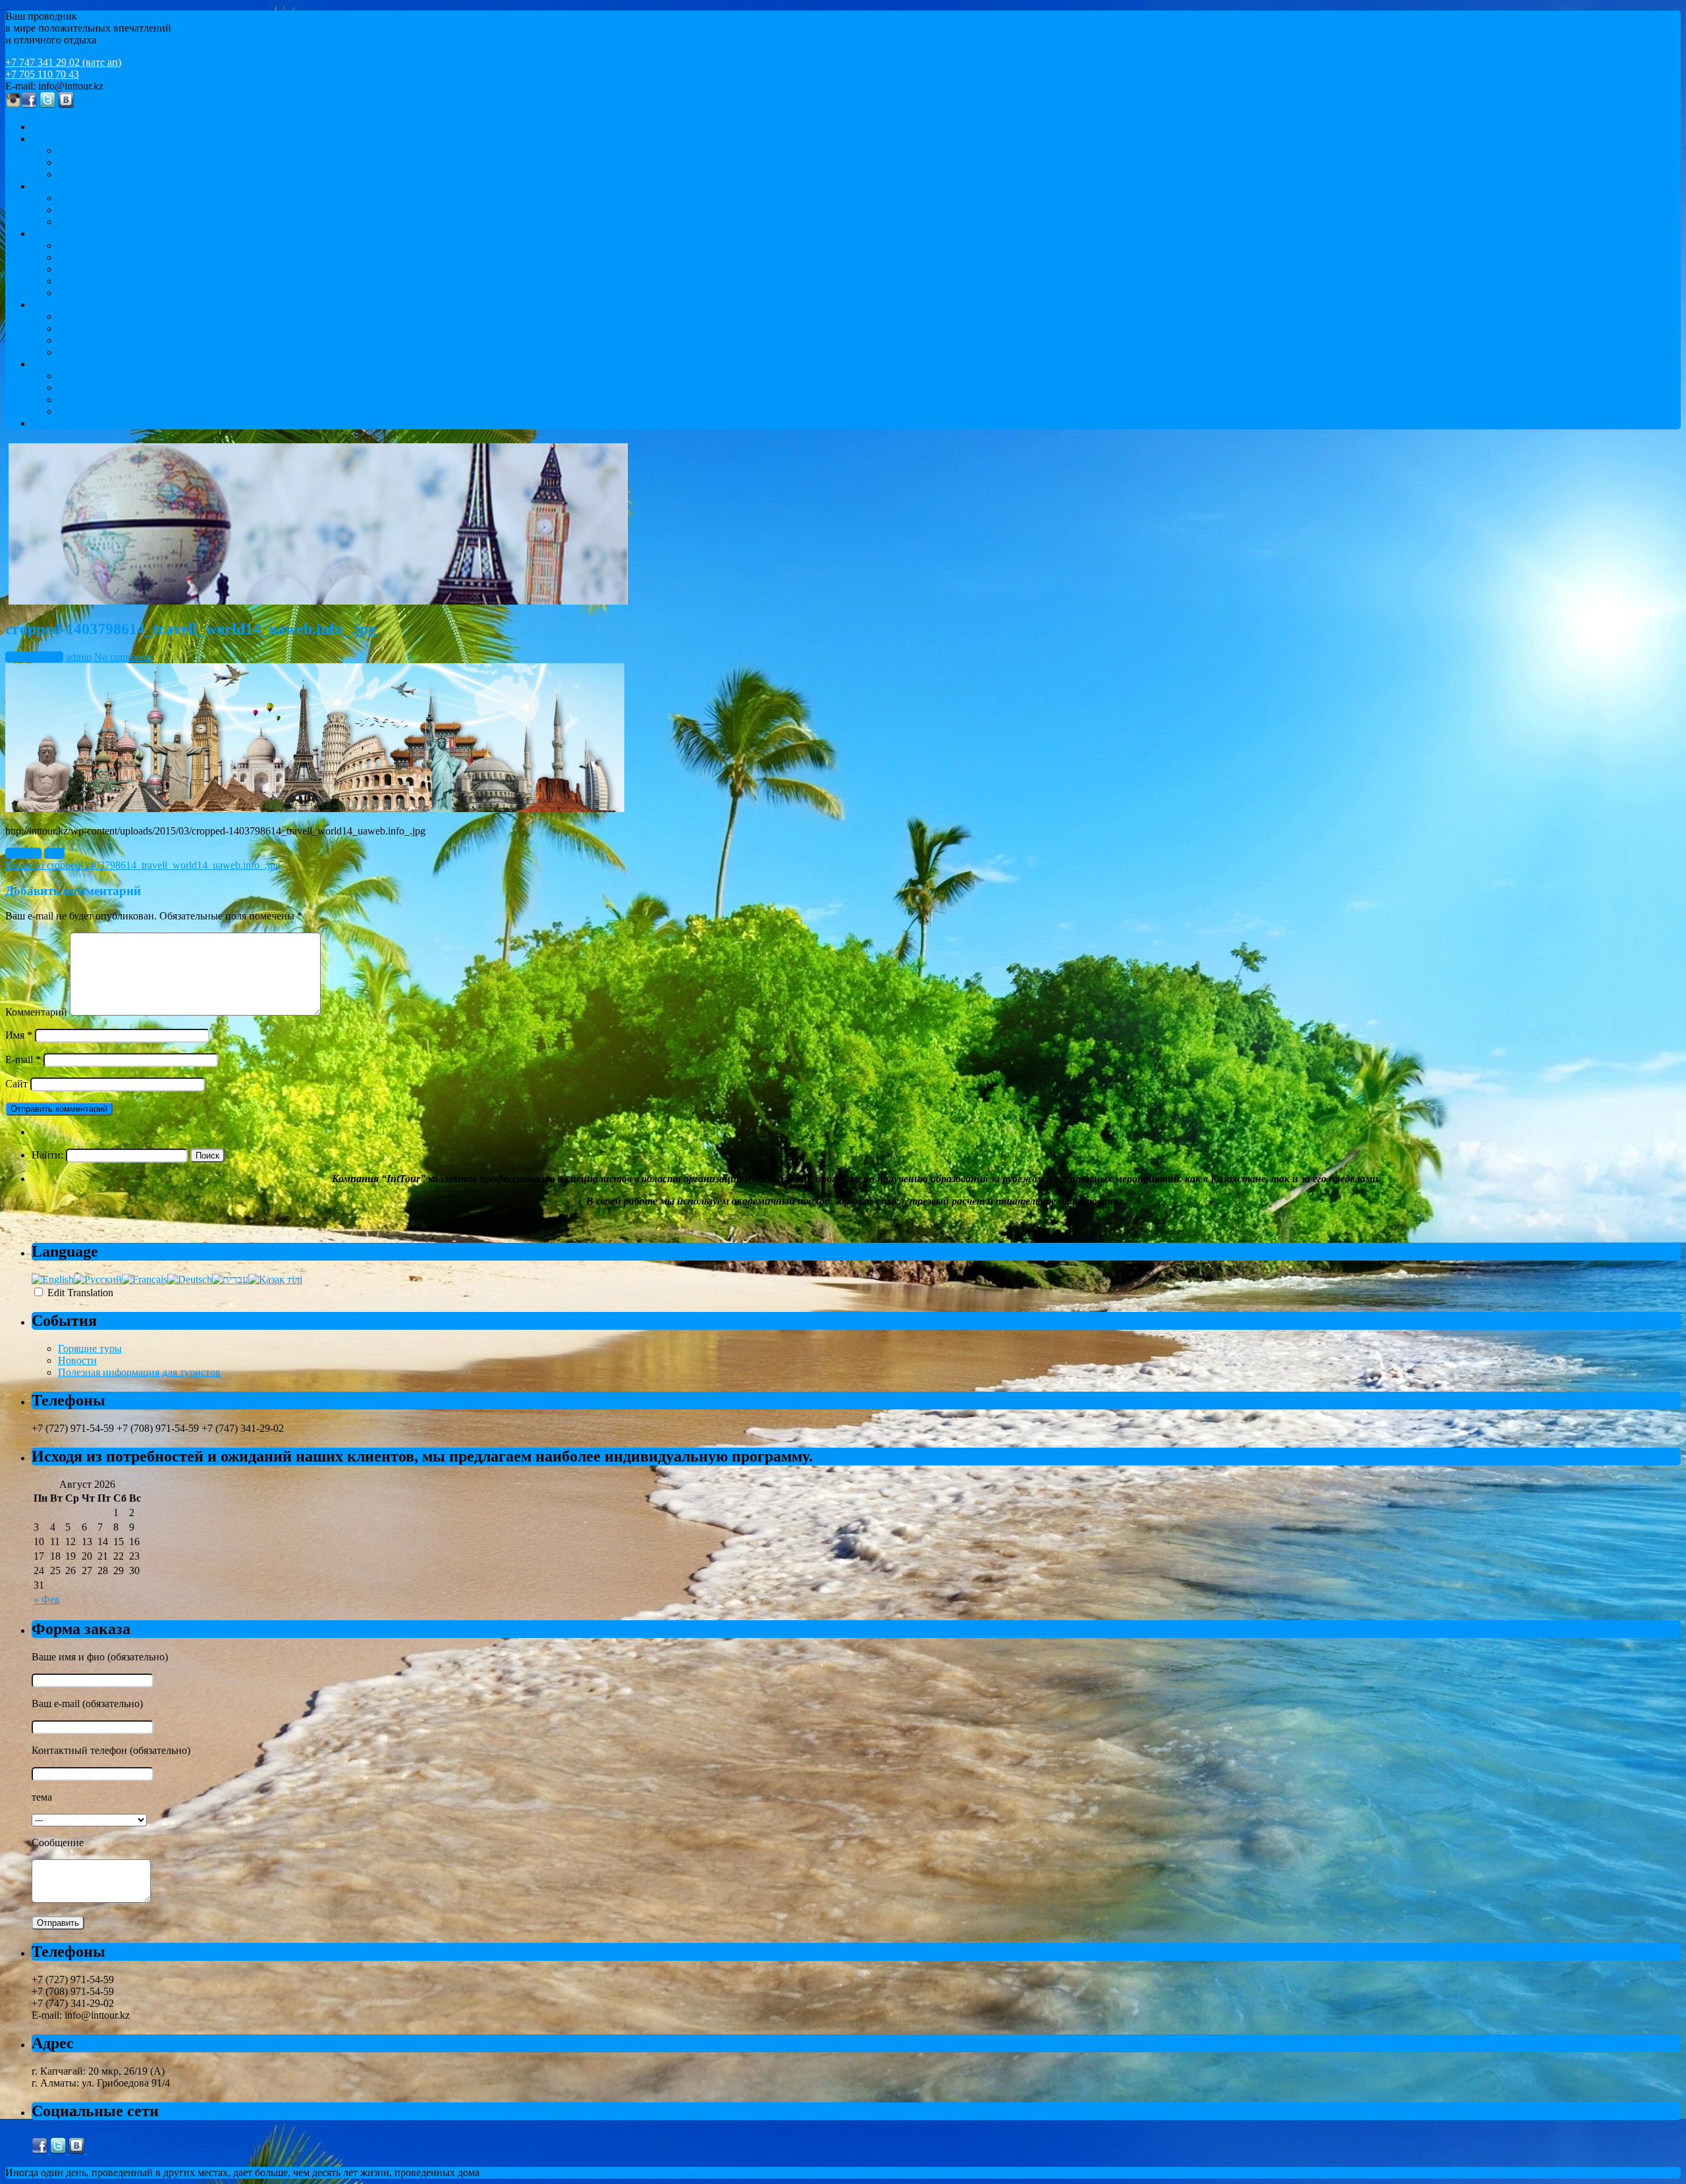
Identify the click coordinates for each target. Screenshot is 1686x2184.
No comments (123, 657)
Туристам (53, 364)
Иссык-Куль (85, 222)
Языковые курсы (96, 245)
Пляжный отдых (95, 210)
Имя (19, 1035)
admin (79, 657)
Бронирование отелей (107, 388)
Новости (77, 1360)
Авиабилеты (86, 376)
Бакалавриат (86, 269)
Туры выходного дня (105, 352)
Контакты (54, 423)
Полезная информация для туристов (139, 1372)
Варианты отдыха (72, 186)
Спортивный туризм (104, 174)
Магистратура (90, 281)
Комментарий (36, 1012)
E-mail (23, 1059)
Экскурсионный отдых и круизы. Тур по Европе (168, 198)
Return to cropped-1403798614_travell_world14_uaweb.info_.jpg (143, 865)
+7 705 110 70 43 (42, 74)
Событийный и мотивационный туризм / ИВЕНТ (170, 162)
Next (54, 853)
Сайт (16, 1084)
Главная (49, 127)
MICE (45, 139)
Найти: (47, 1155)
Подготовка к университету (121, 257)
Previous (23, 853)
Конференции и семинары (117, 150)
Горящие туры (90, 1349)
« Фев (47, 1599)
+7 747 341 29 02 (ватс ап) (63, 62)
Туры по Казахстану (77, 305)
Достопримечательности (113, 316)
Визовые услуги (95, 399)
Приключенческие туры (112, 340)
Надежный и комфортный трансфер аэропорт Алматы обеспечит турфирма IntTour (244, 411)
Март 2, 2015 (34, 657)
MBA (70, 293)
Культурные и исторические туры (134, 328)
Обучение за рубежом (80, 233)
